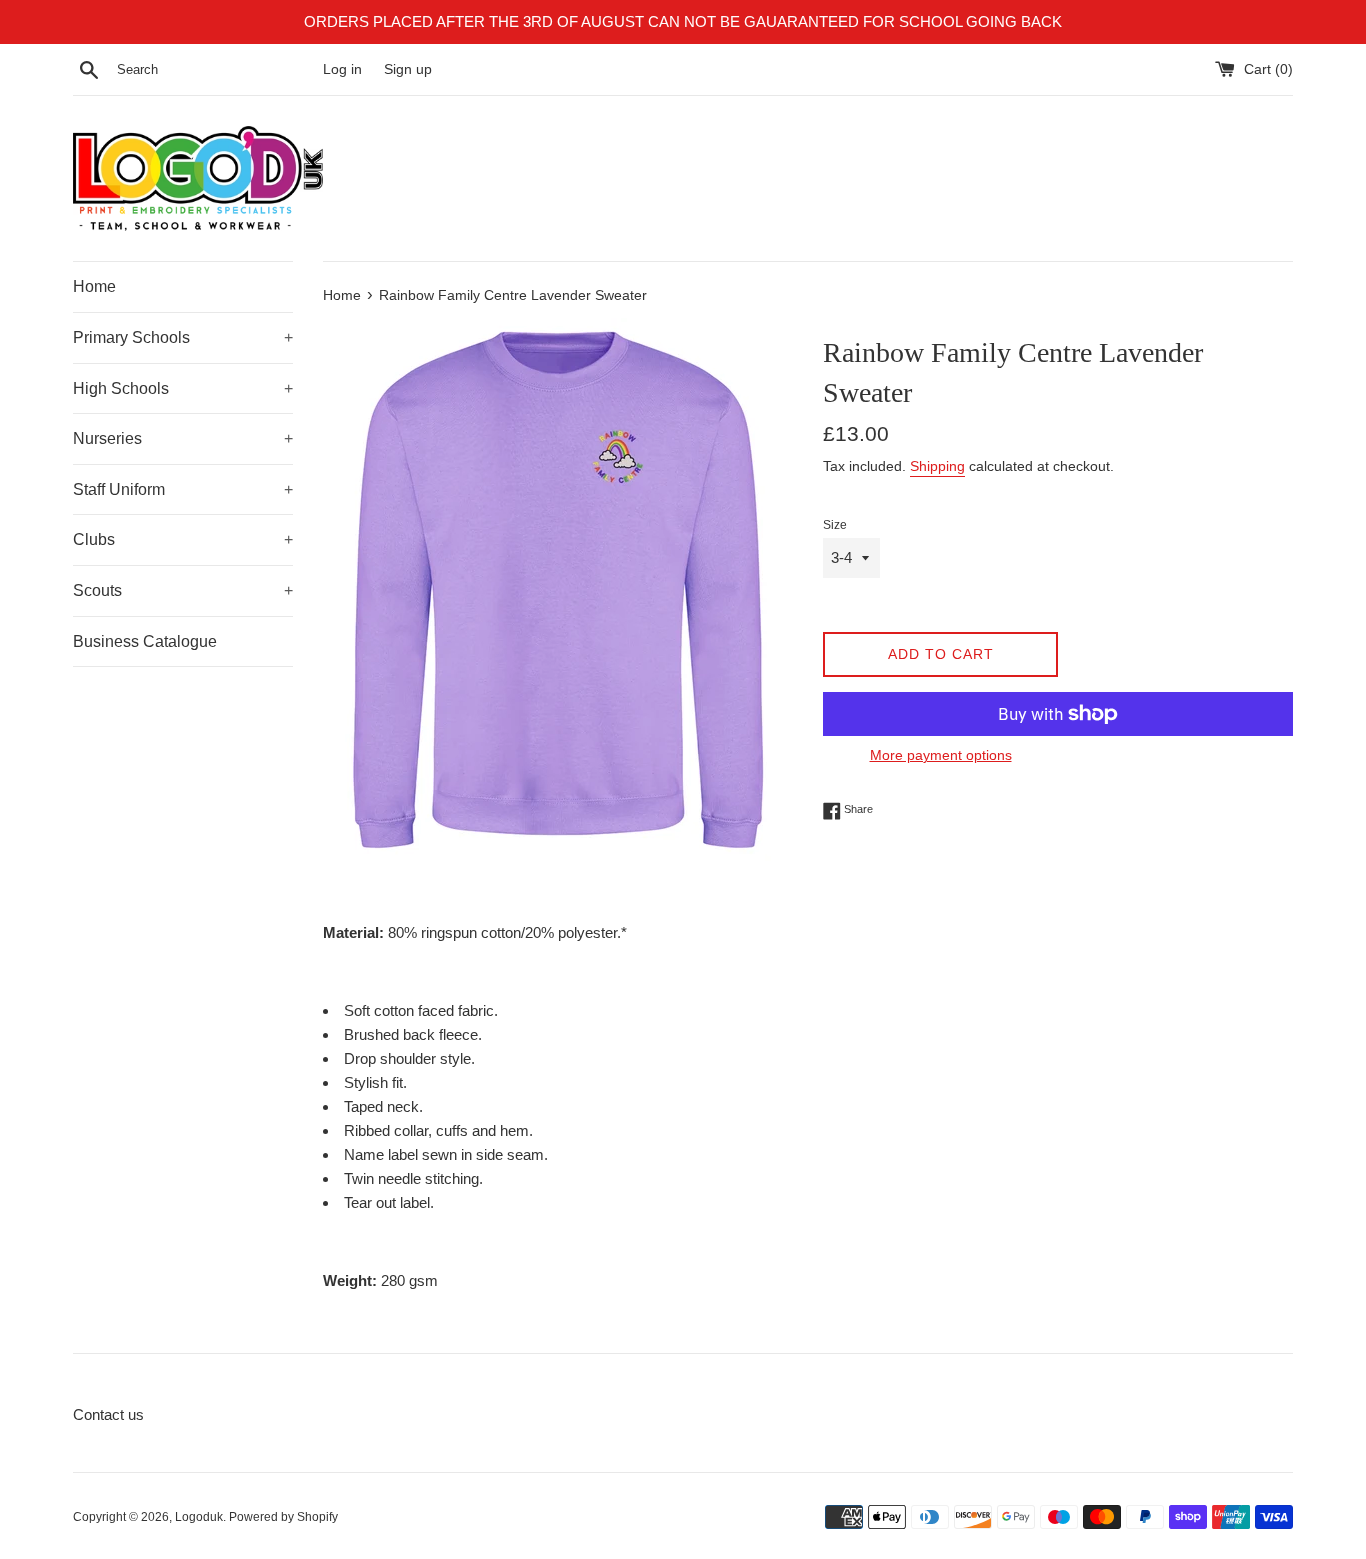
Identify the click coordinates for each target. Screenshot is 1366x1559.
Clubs (183, 539)
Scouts (183, 590)
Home (94, 286)
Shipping (937, 466)
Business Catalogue (145, 641)
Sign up (408, 69)
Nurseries (183, 438)
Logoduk (199, 1517)
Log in (342, 69)
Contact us (108, 1414)
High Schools (183, 388)
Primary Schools (183, 337)
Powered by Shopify (283, 1517)
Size (835, 525)
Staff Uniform (183, 489)
